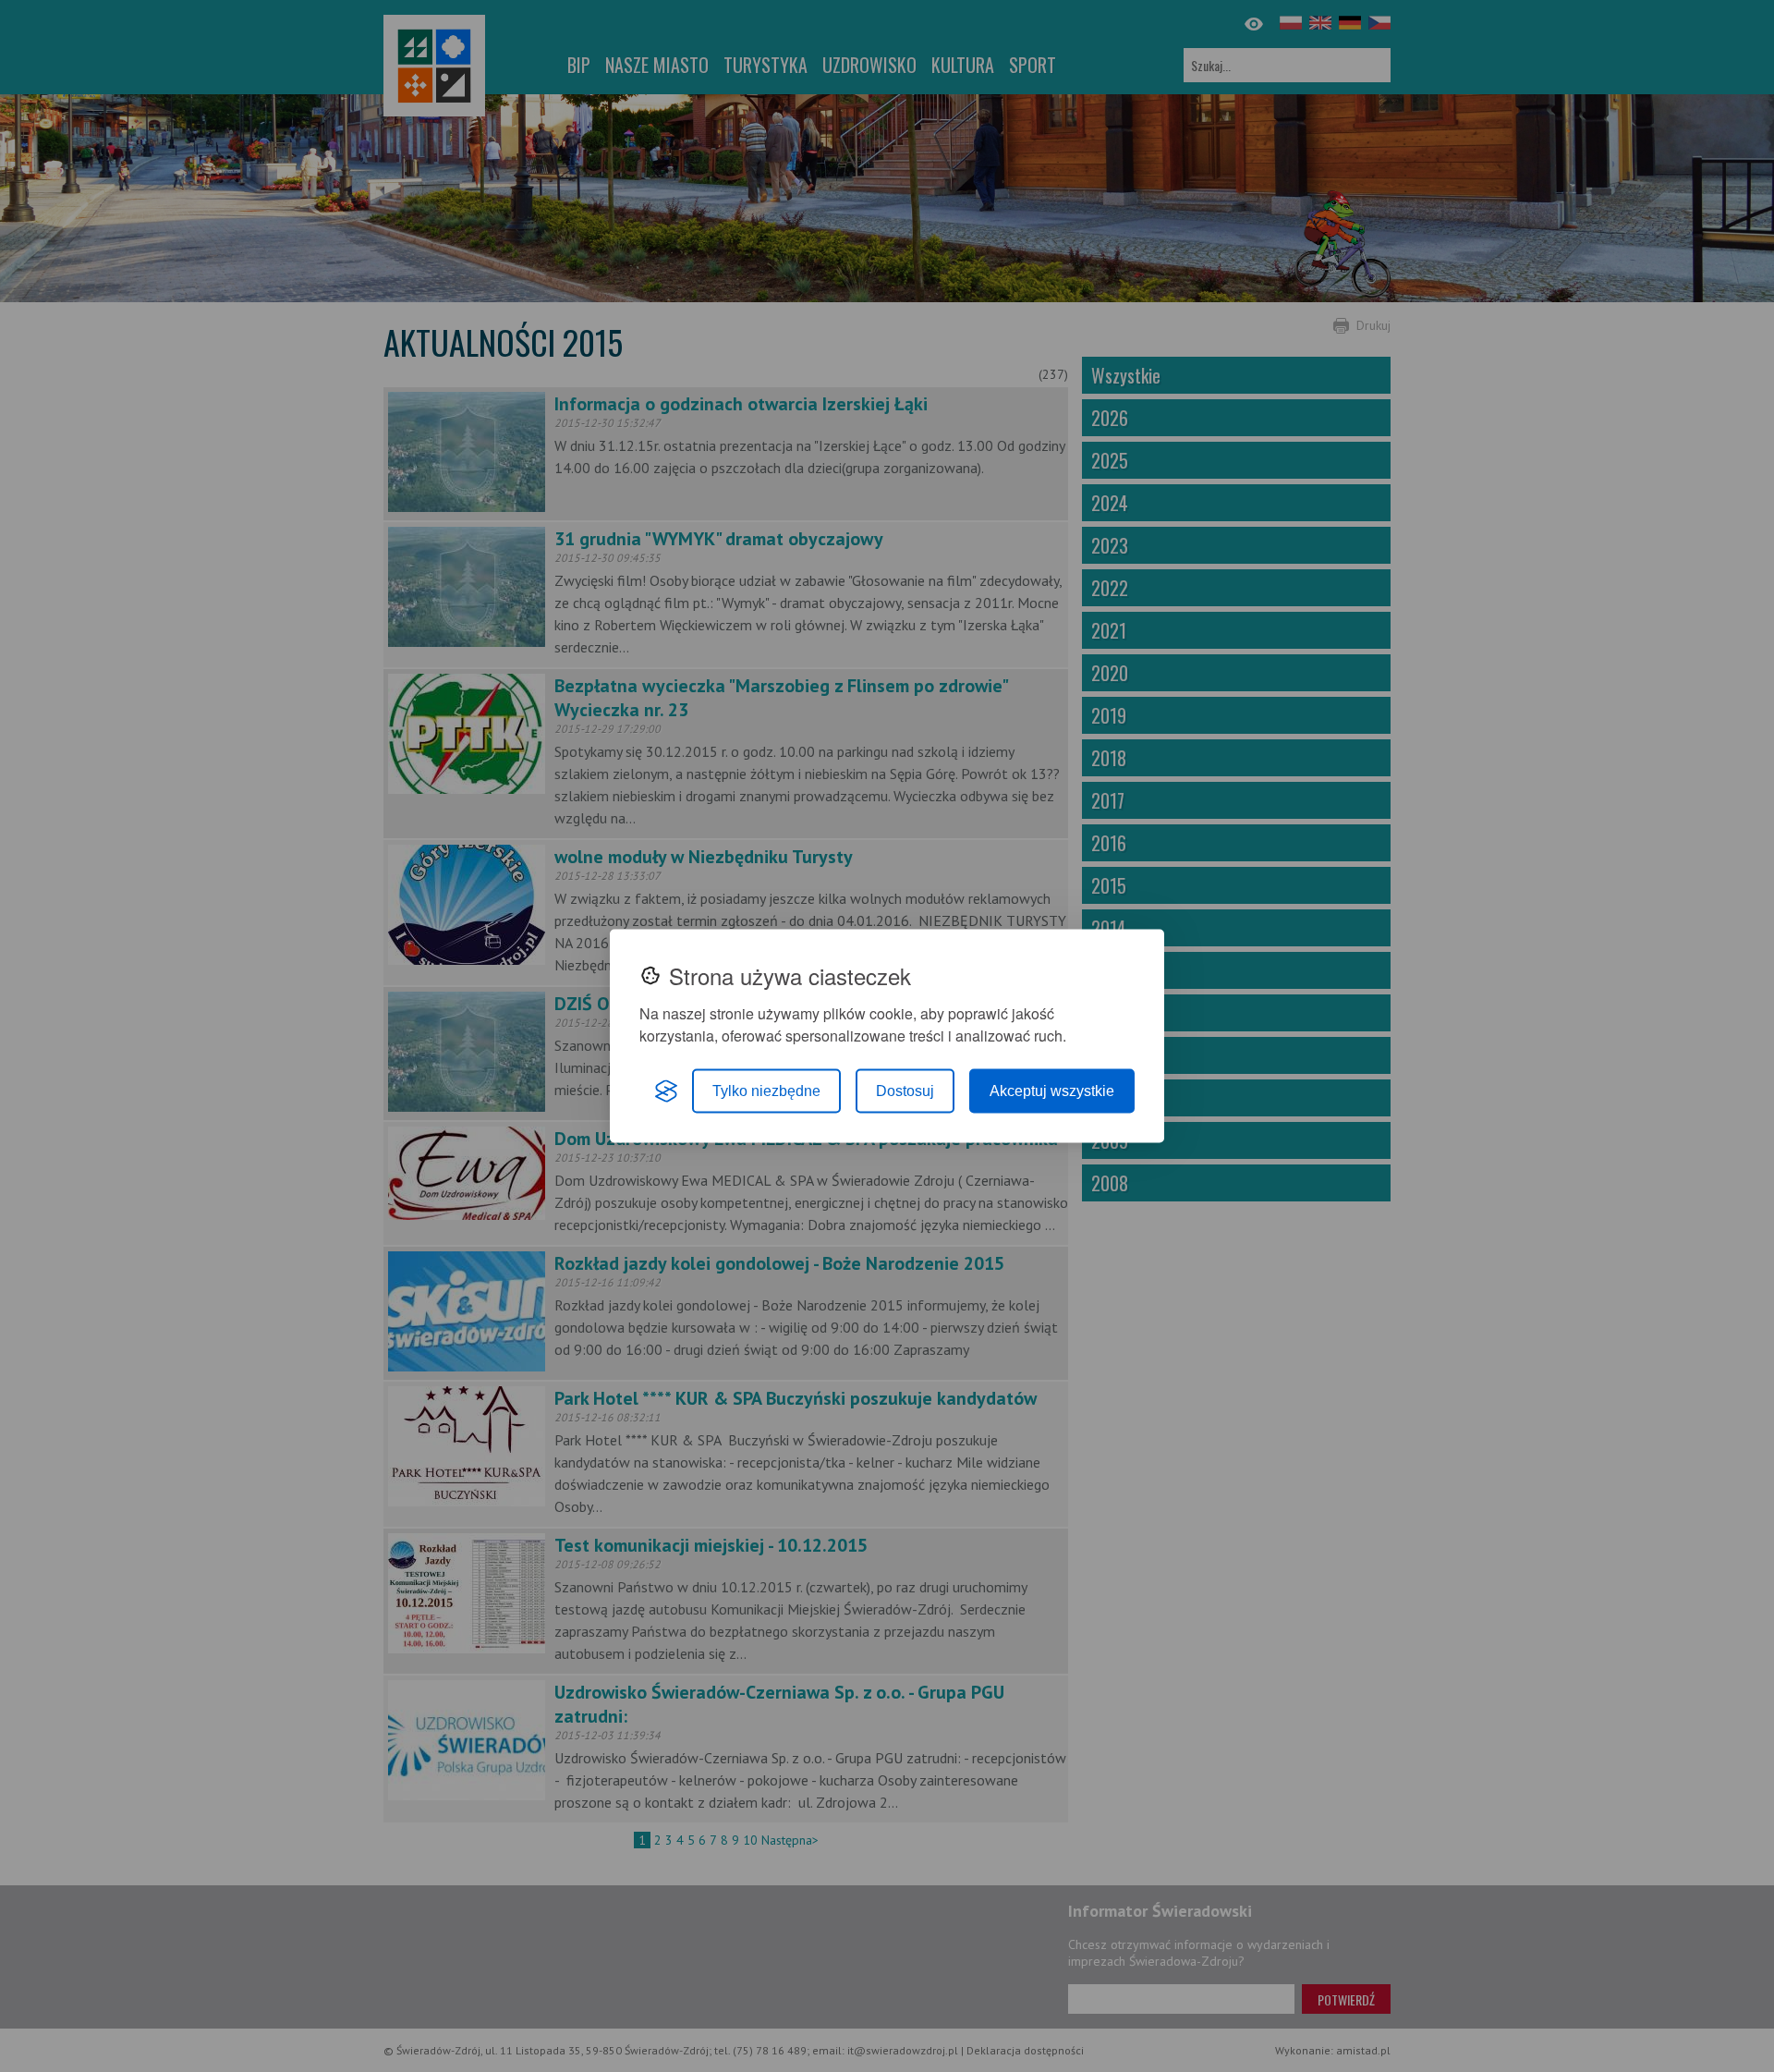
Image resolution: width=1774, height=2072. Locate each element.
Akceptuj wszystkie (1052, 1091)
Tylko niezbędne (766, 1091)
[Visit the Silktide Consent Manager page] (666, 1091)
